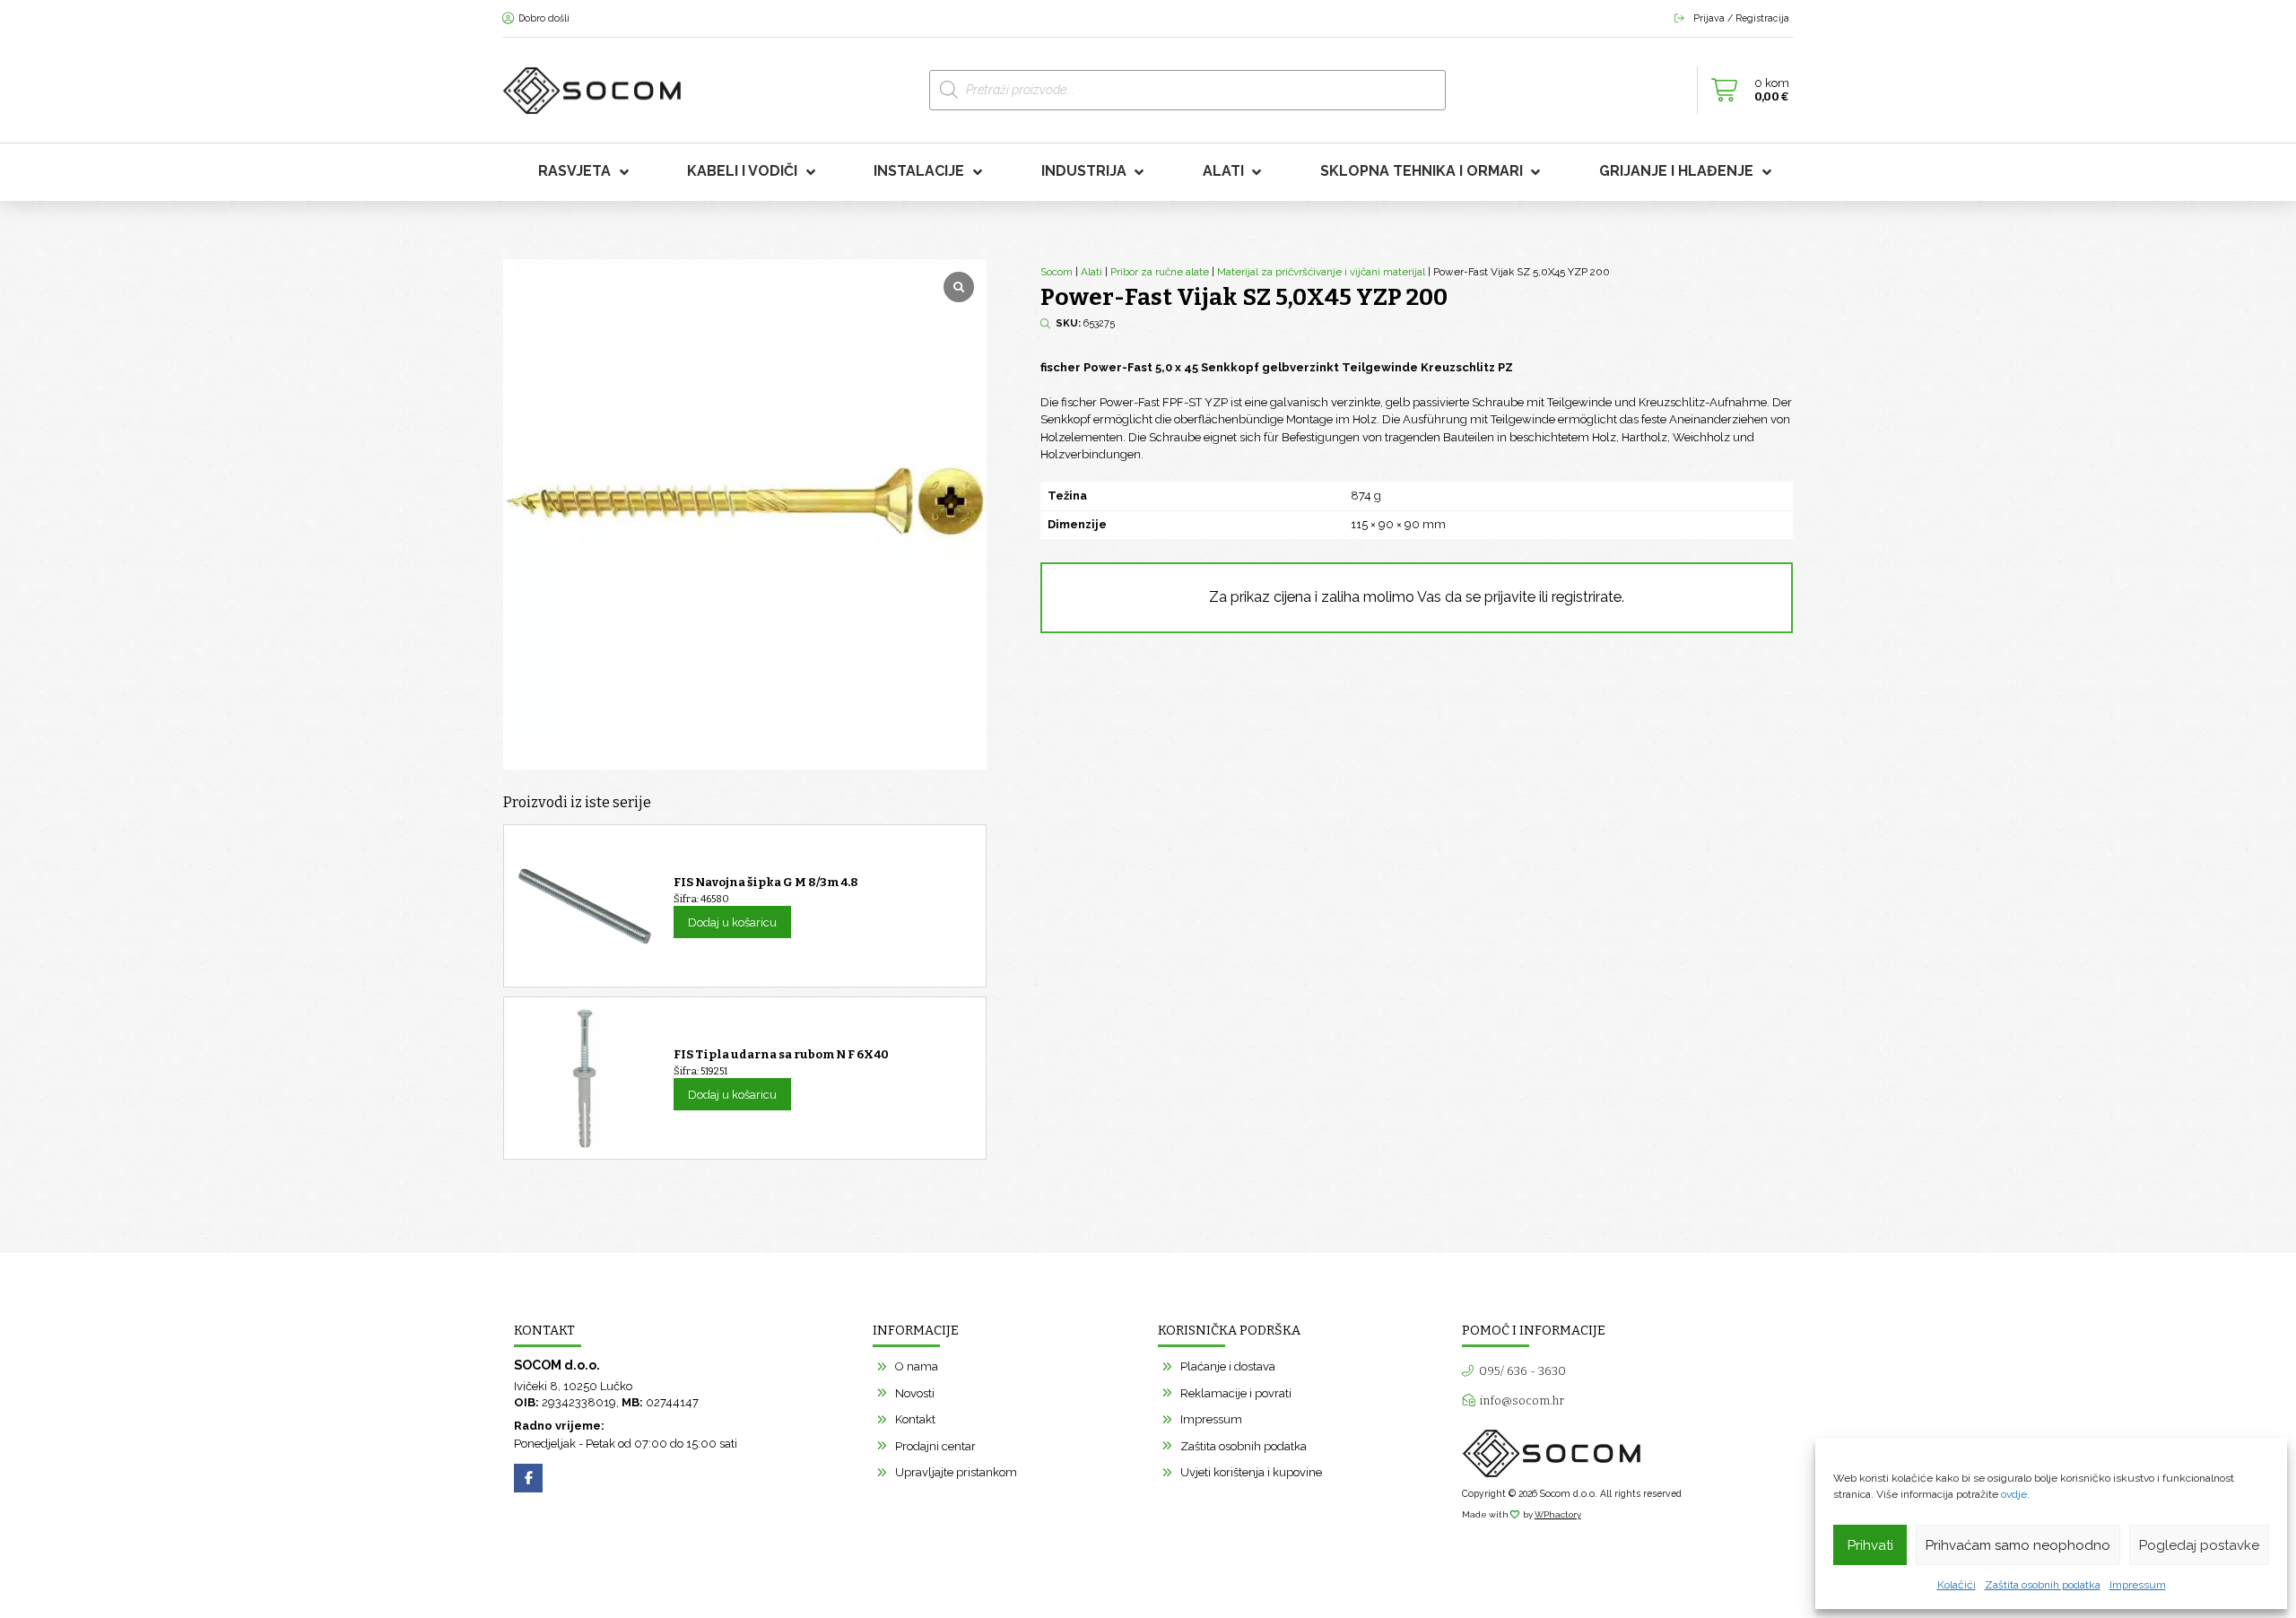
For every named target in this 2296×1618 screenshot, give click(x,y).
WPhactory (1558, 1514)
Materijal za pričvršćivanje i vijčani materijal (1321, 272)
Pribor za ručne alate (1160, 272)
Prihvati (1870, 1545)
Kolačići (1957, 1585)
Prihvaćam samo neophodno (2018, 1545)
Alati (1091, 272)
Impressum (2138, 1585)
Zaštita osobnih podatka (2043, 1585)
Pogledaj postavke (2199, 1545)
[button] (1745, 91)
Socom (1057, 272)
